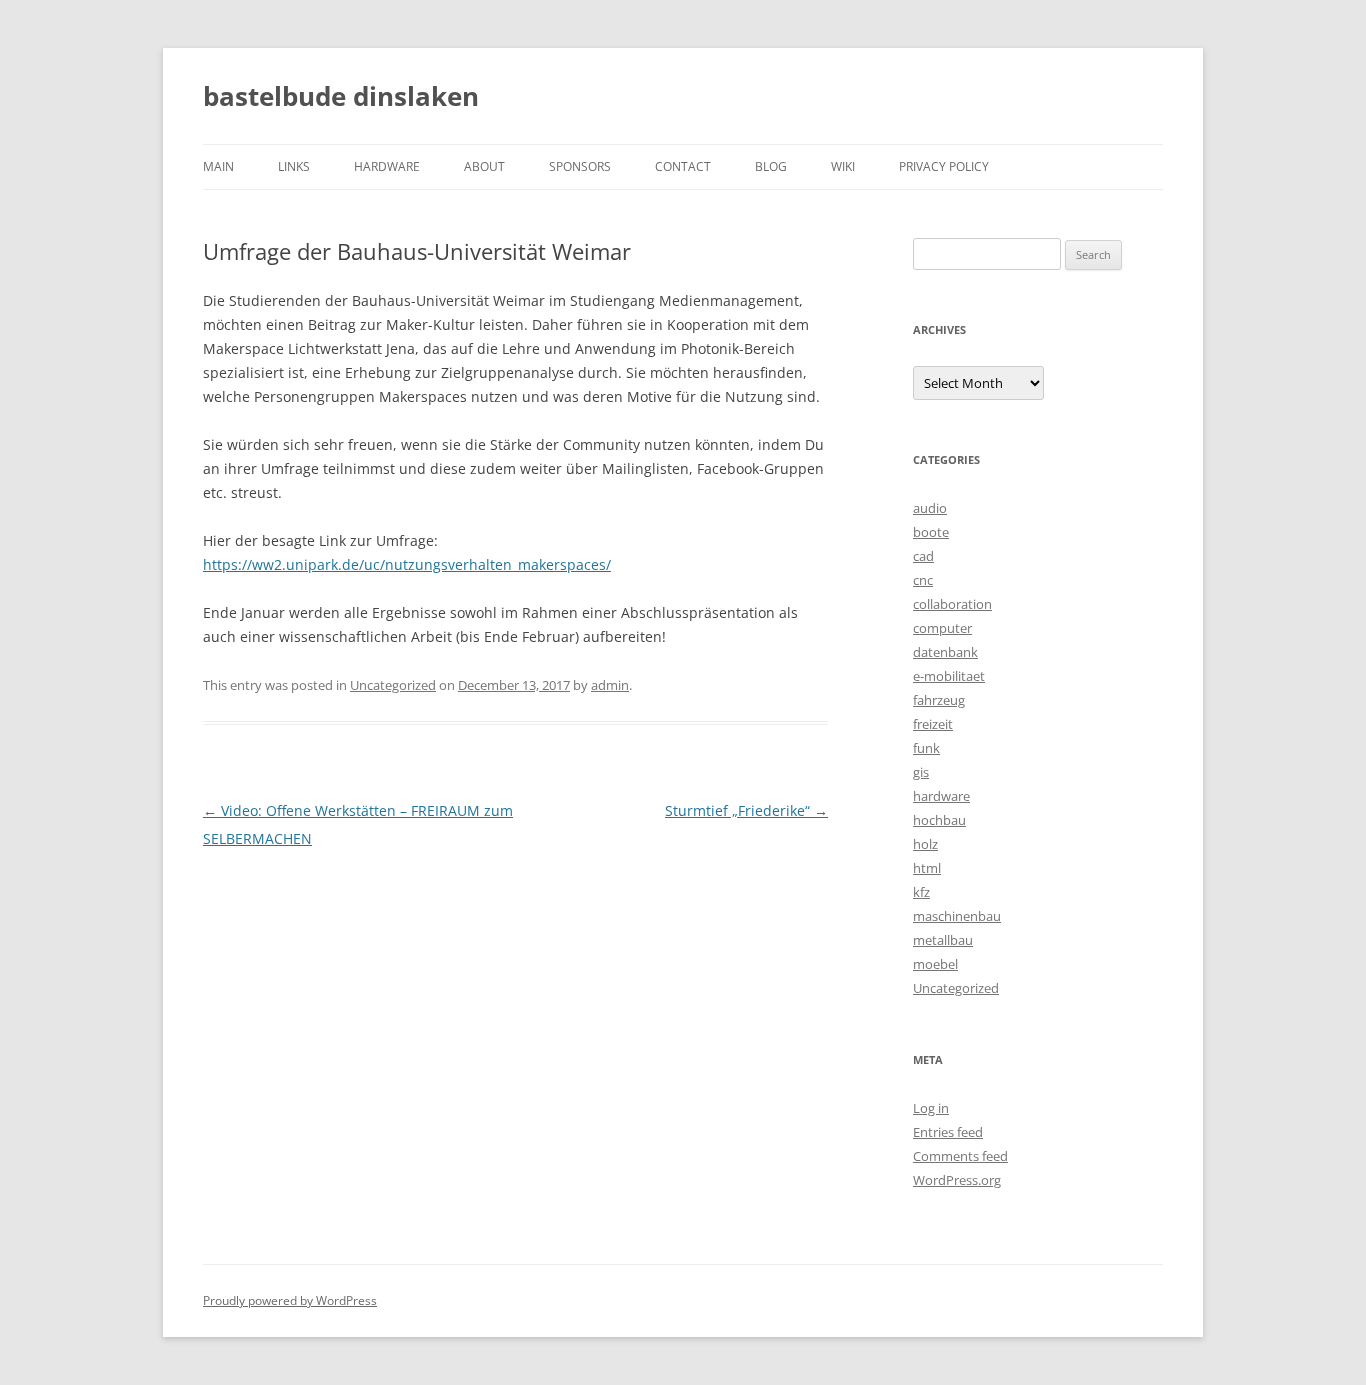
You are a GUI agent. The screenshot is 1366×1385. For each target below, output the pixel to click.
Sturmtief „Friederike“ (746, 810)
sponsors (580, 166)
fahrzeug (939, 700)
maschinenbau (957, 916)
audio (930, 508)
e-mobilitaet (949, 676)
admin (610, 685)
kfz (921, 892)
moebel (935, 964)
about (484, 166)
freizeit (933, 724)
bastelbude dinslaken (341, 96)
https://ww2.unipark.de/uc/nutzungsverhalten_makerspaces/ (407, 564)
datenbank (945, 652)
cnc (923, 580)
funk (926, 748)
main (218, 166)
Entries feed (948, 1132)
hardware (387, 166)
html (927, 868)
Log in (931, 1108)
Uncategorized (393, 685)
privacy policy (944, 166)
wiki (843, 166)
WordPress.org (957, 1180)
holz (925, 844)
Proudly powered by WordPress (290, 1300)
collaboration (952, 604)
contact (683, 166)
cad (923, 556)
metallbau (943, 940)
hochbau (939, 820)
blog (771, 166)
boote (931, 532)
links (294, 166)
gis (921, 772)
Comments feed (960, 1156)
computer (942, 628)
